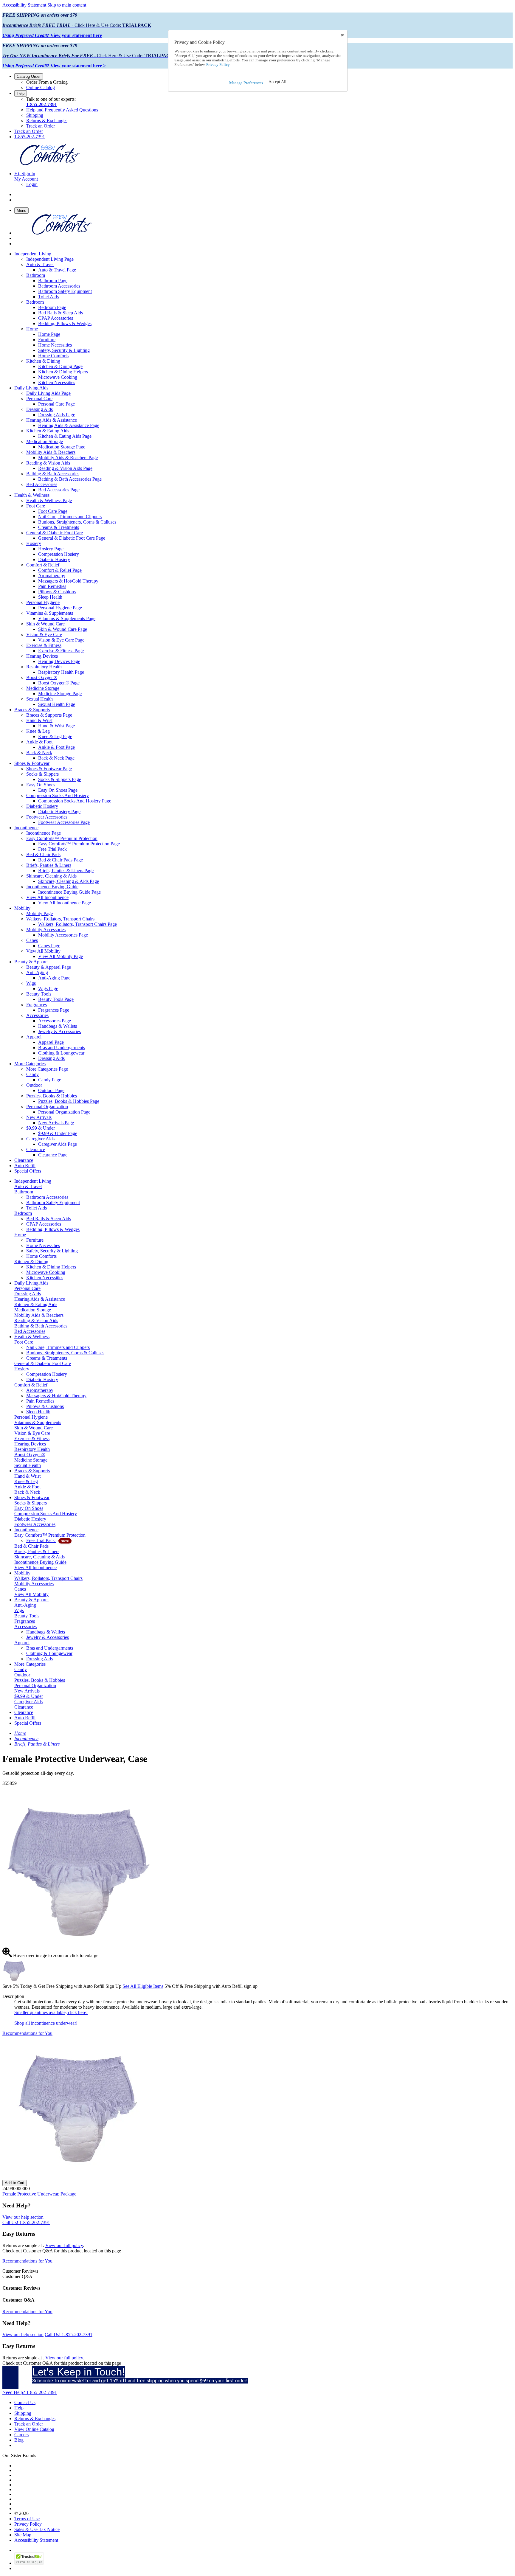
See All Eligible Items (143, 1986)
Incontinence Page (44, 833)
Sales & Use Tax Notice (37, 2529)
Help (21, 93)
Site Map (23, 2535)
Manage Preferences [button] (246, 83)
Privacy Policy (28, 2524)
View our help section (23, 2217)
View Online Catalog (34, 2429)
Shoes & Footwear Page (49, 769)
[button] (277, 82)
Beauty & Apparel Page (49, 967)
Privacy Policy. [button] (218, 65)
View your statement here (52, 35)
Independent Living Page (50, 259)
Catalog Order (29, 76)
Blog (19, 2440)
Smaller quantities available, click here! (51, 2012)
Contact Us (25, 2402)
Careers (21, 2435)
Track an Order (41, 126)
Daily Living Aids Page (48, 393)
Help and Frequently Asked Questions (62, 110)
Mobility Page (39, 913)
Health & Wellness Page (49, 500)
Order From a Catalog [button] (47, 82)
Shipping (35, 115)
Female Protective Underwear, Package (39, 2194)
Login (32, 184)
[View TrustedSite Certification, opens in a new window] (29, 2563)
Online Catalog (41, 87)
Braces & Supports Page (49, 715)
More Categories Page (47, 1069)
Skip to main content (67, 5)
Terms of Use (27, 2519)
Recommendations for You (27, 2033)
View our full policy (64, 2245)
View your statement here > (54, 66)
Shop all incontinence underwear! (46, 2023)
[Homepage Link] (50, 163)
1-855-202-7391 (42, 104)
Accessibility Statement (24, 5)
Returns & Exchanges (47, 121)
